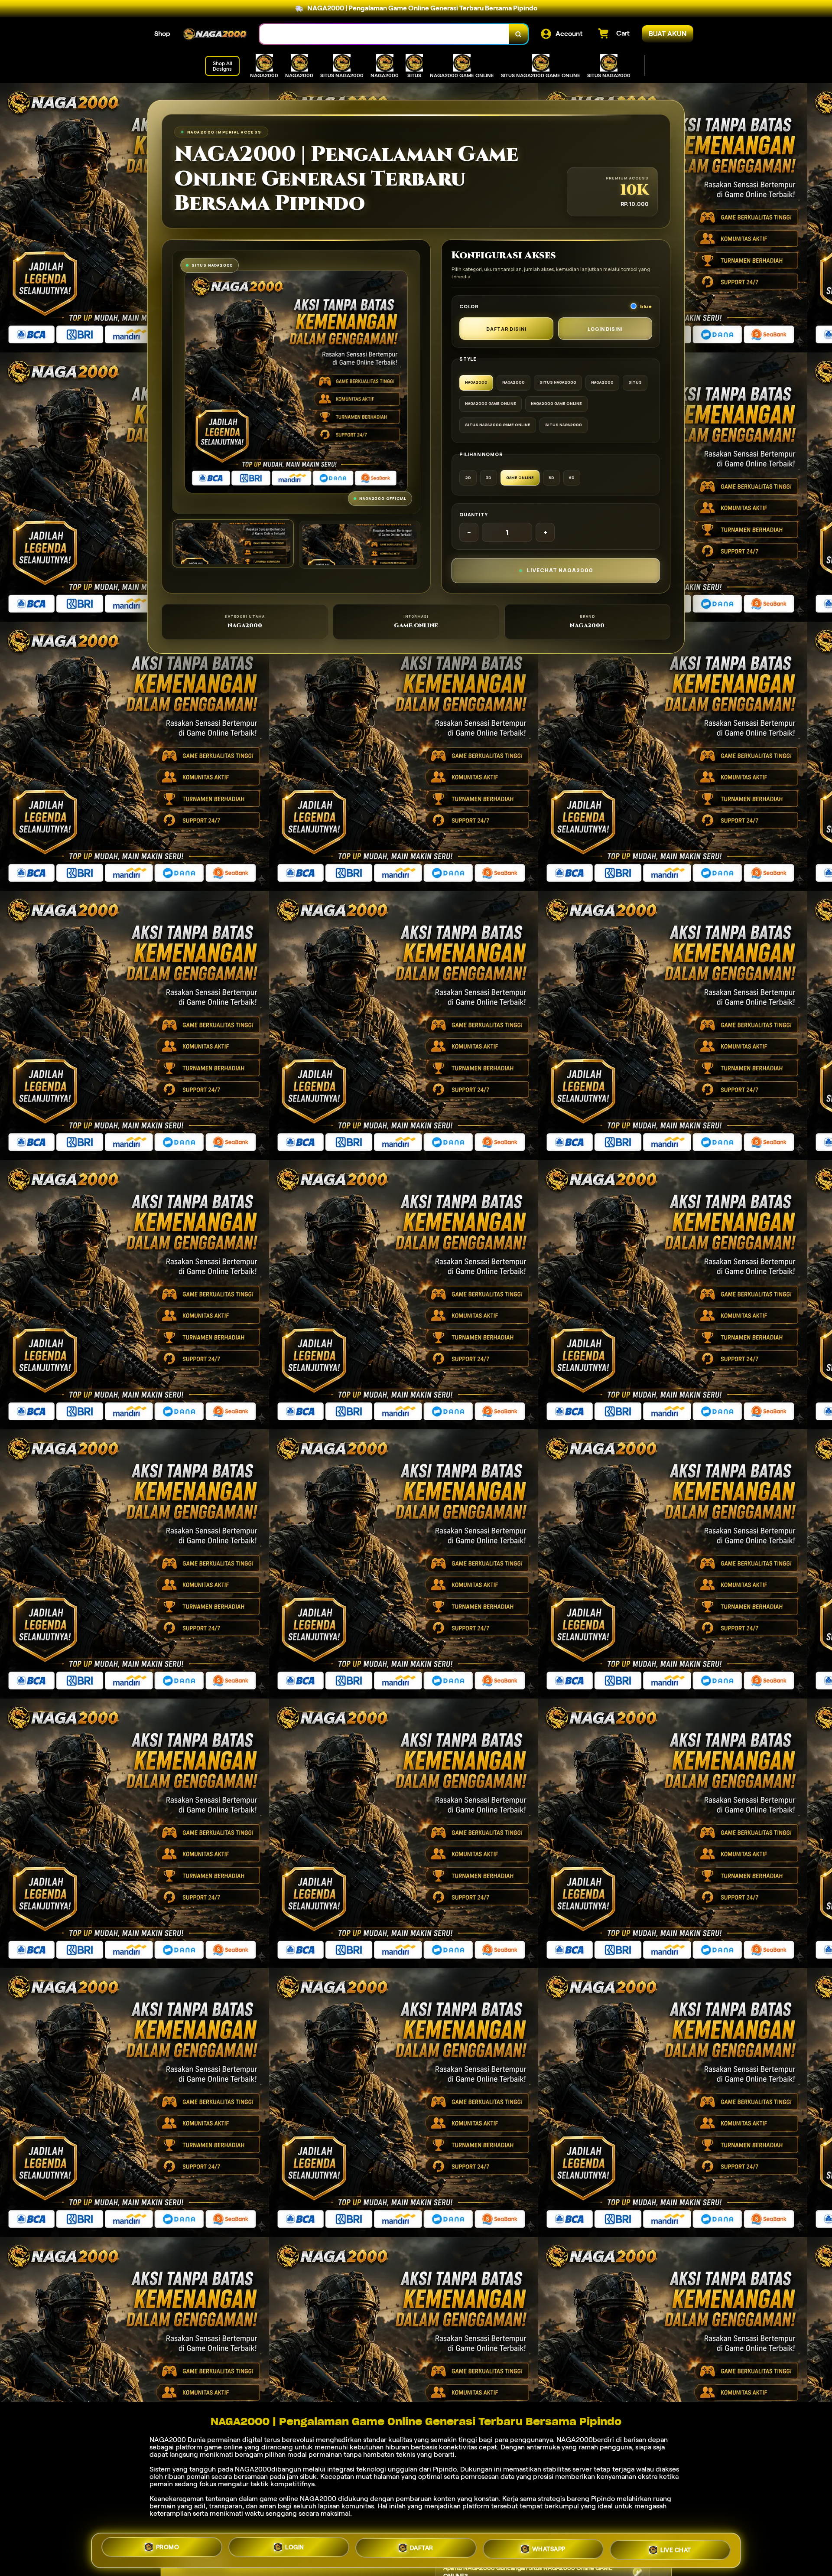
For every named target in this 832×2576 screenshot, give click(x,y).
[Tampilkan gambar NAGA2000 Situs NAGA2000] (360, 545)
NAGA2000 (168, 2440)
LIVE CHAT (676, 2547)
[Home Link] (215, 34)
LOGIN (295, 2549)
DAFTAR (422, 2548)
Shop (162, 34)
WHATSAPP (549, 2547)
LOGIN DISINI (605, 329)
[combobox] (384, 34)
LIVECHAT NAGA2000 (560, 570)
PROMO (168, 2550)
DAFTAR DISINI (506, 329)
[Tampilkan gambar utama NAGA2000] (233, 543)
